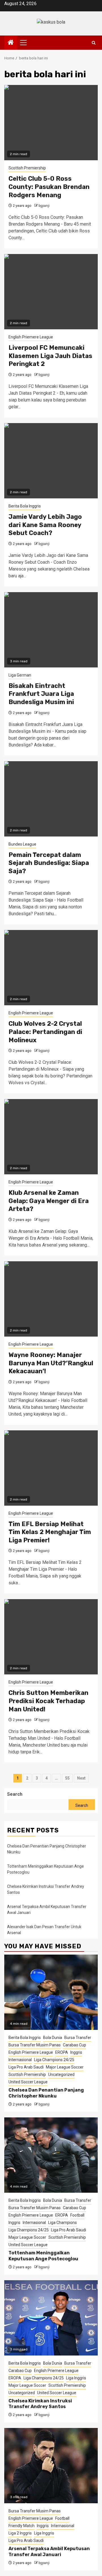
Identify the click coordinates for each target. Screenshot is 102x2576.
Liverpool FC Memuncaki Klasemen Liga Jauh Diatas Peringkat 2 (50, 356)
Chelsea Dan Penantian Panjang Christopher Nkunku (46, 2093)
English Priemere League (31, 337)
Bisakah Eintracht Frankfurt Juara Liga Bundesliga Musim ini (41, 694)
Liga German (20, 675)
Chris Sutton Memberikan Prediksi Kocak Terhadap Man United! (48, 1701)
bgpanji (44, 206)
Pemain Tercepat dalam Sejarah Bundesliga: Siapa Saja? (49, 863)
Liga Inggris (76, 2378)
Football (77, 2215)
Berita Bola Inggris (25, 506)
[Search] (94, 43)
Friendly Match (22, 2526)
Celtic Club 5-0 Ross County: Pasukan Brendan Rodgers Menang (49, 187)
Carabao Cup (75, 2045)
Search (15, 1794)
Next (81, 1778)
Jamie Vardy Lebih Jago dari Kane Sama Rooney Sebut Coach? (45, 525)
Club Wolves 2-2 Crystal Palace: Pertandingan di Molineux (45, 1032)
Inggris (76, 2052)
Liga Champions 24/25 (54, 2060)
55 (67, 1778)
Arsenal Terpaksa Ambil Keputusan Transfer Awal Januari (49, 2552)
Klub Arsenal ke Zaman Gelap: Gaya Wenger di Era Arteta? (49, 1201)
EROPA (62, 2052)
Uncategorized (61, 2074)
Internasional (20, 2060)
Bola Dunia (53, 2038)
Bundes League (22, 844)
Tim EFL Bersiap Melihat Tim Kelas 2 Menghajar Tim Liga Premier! (50, 1532)
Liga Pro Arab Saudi (26, 2067)
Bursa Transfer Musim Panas (35, 2045)
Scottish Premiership (27, 168)
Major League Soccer (65, 2067)
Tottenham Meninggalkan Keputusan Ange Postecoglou (43, 2256)
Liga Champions (62, 2223)
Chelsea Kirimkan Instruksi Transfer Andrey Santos (40, 2404)
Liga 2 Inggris (20, 2533)
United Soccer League (28, 2082)
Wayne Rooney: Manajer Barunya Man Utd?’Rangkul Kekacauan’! (51, 1363)
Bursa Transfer (78, 2038)
